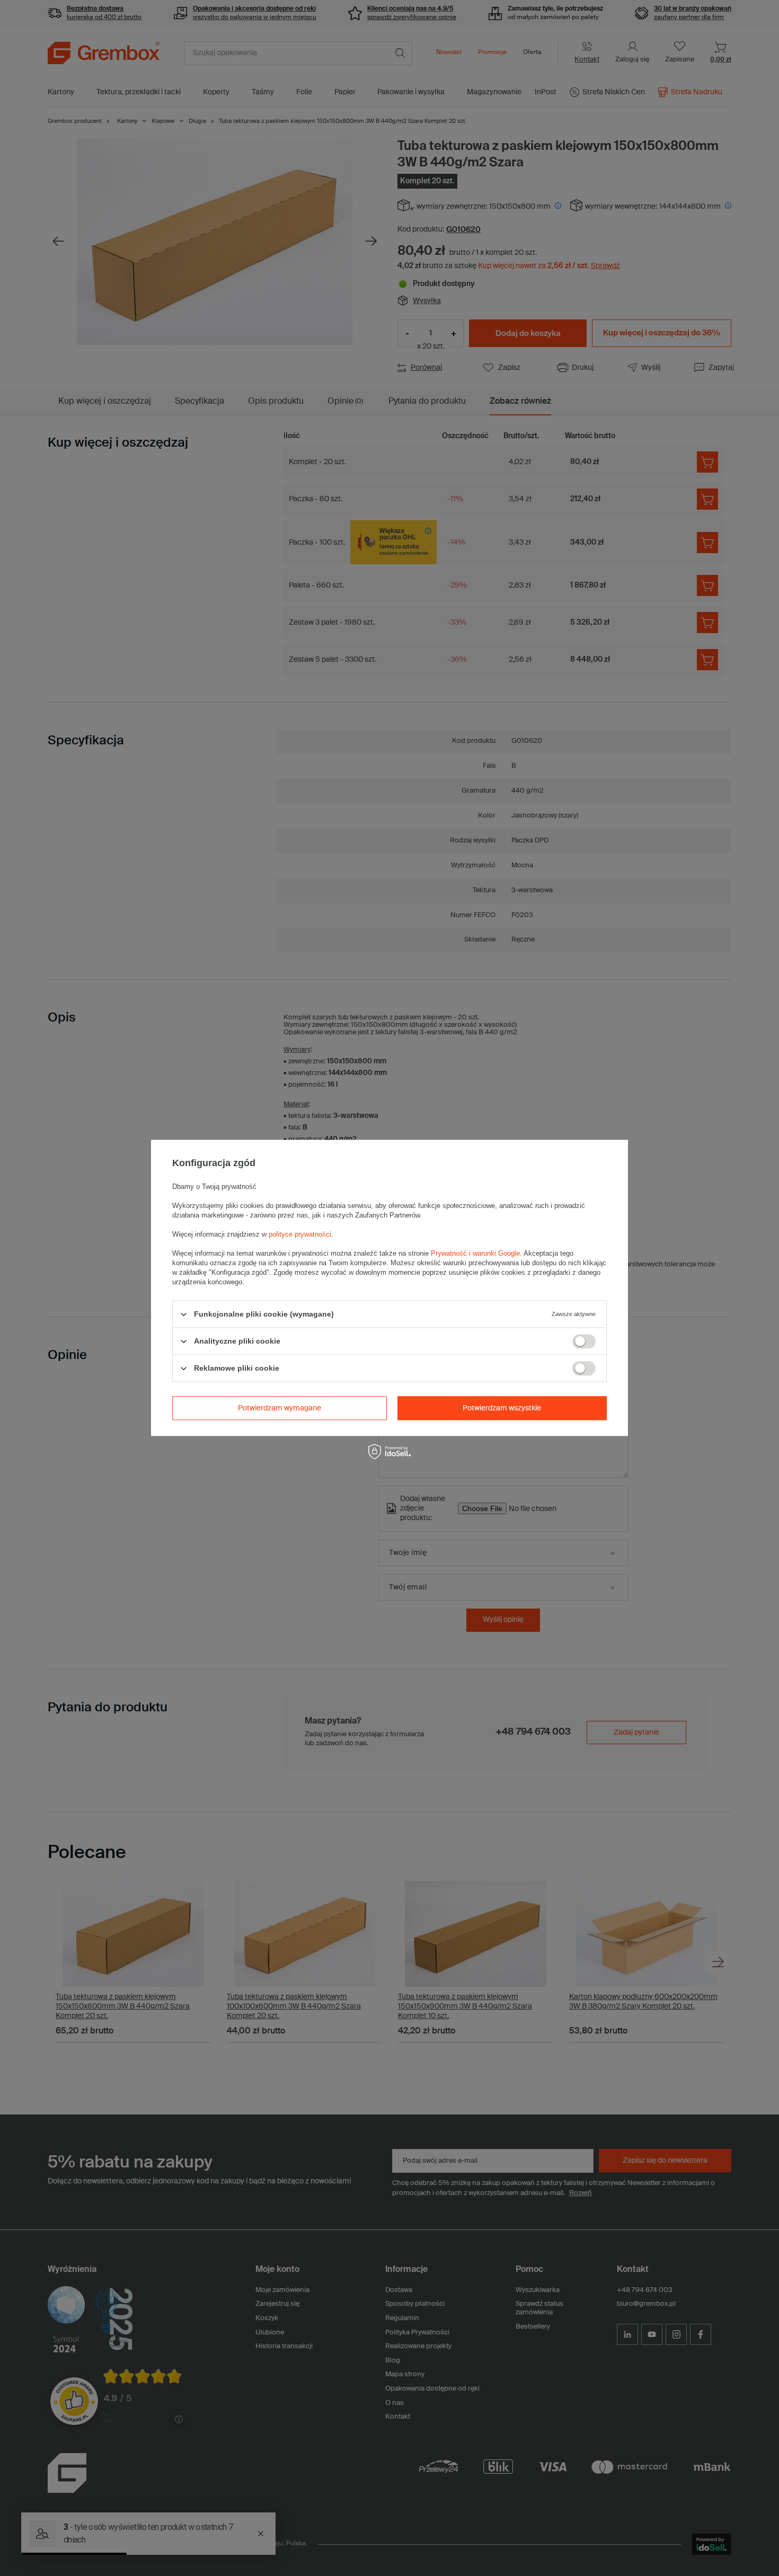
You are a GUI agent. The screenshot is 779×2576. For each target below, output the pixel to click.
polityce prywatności (300, 1234)
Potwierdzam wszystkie (502, 1408)
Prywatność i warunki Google (475, 1253)
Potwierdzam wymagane (280, 1408)
